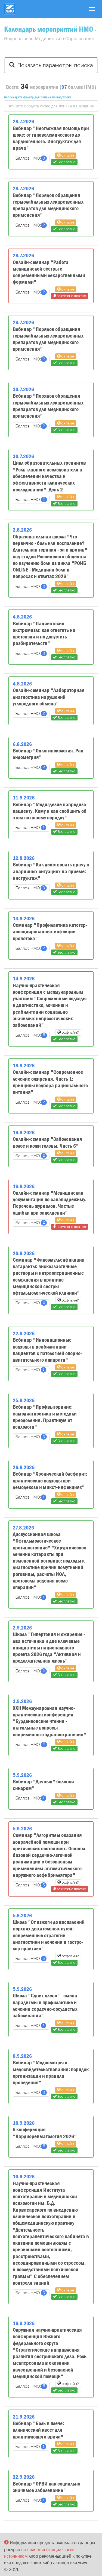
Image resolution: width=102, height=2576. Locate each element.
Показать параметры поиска (54, 65)
